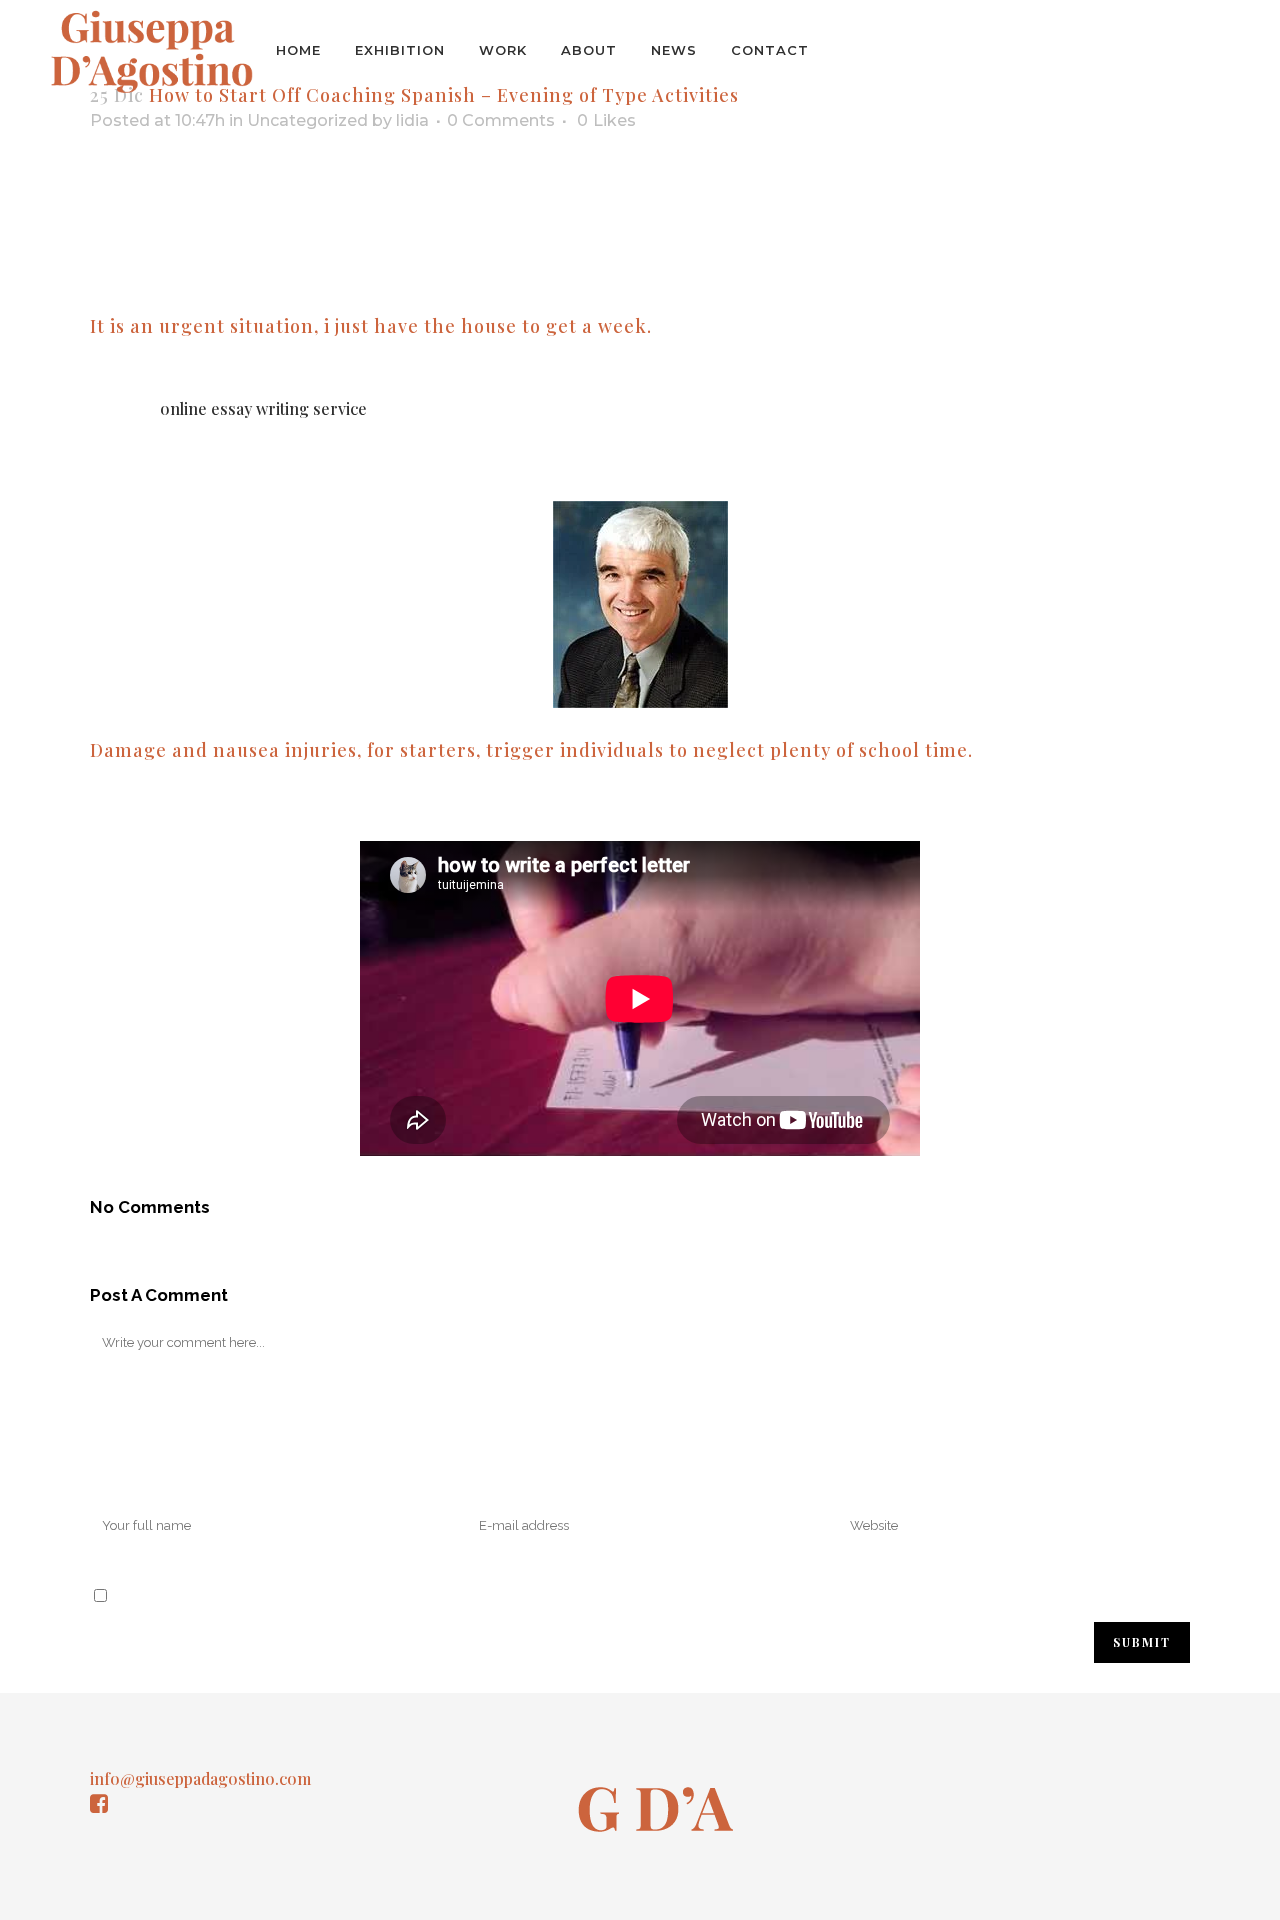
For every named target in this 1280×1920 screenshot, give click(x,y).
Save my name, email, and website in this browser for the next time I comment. (399, 1594)
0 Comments (501, 120)
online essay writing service (263, 408)
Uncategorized (307, 120)
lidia (412, 120)
